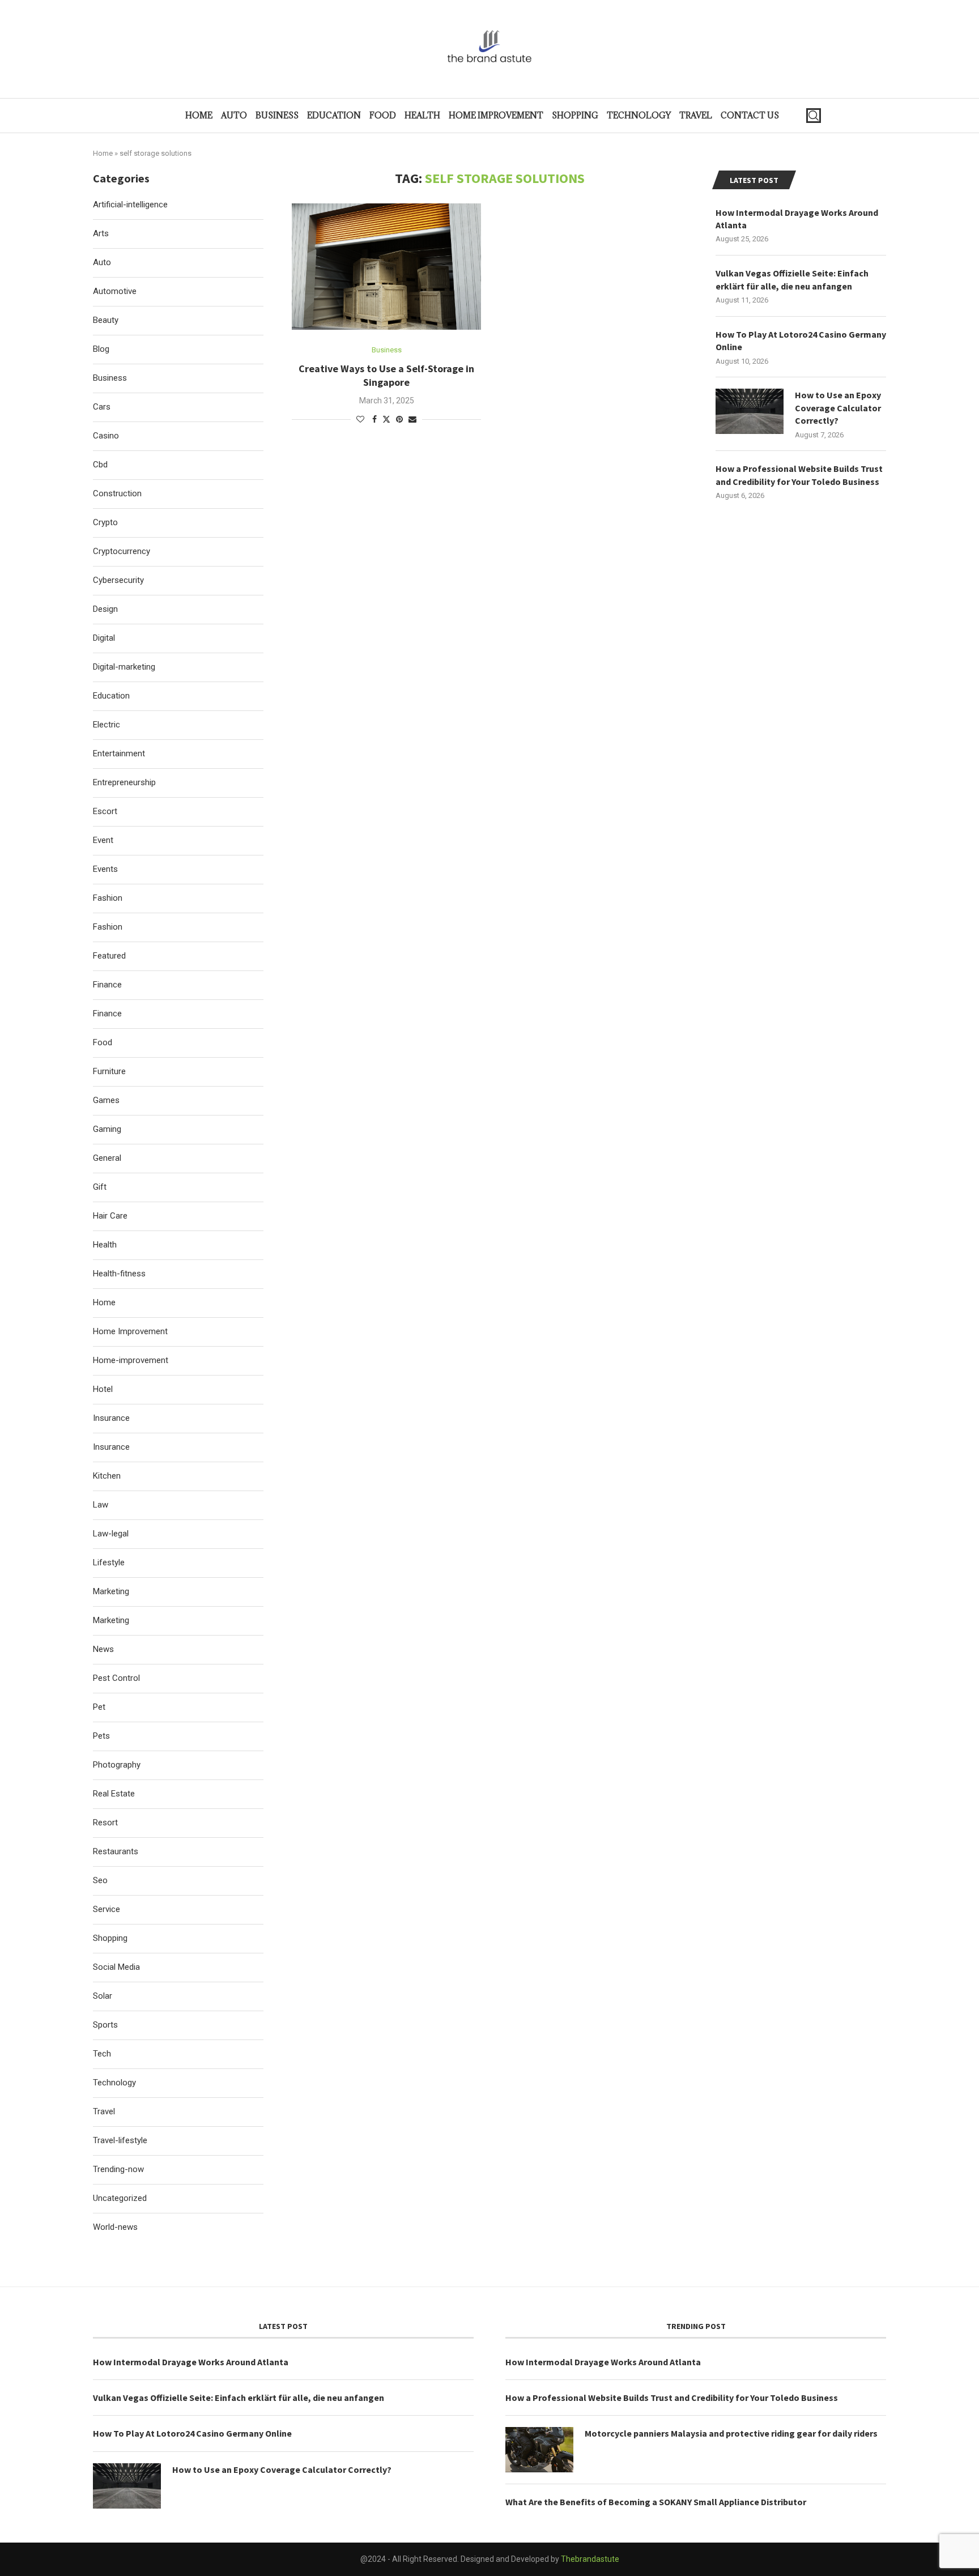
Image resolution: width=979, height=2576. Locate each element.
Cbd (100, 465)
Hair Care (110, 1216)
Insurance (111, 1418)
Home (199, 115)
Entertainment (119, 753)
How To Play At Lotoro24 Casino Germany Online (801, 340)
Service (107, 1909)
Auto (234, 115)
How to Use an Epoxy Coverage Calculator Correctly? (838, 408)
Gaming (107, 1129)
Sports (105, 2025)
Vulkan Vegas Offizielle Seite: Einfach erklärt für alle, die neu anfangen (792, 279)
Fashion (108, 898)
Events (105, 869)
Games (106, 1100)
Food (383, 115)
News (103, 1649)
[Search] (814, 116)
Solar (103, 1996)
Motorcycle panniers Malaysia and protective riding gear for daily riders (731, 2433)
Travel (696, 115)
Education (334, 115)
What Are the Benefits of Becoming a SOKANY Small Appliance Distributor (656, 2502)
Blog (101, 349)
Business (277, 115)
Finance (107, 985)
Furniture (109, 1071)
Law (101, 1505)
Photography (117, 1765)
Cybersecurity (118, 580)
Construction (117, 493)
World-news (115, 2227)
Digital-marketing (124, 667)
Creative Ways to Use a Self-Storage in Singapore (386, 375)
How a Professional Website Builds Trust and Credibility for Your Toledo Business (799, 475)
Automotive (115, 291)
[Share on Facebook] (374, 419)
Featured (109, 956)
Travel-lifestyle (120, 2140)
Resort (105, 1823)
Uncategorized (120, 2198)
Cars (102, 407)
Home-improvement (131, 1360)
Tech (102, 2054)
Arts (101, 233)
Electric (107, 725)
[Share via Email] (412, 419)
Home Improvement (496, 115)
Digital (104, 638)
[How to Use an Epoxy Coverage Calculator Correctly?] (750, 411)
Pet (99, 1707)
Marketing (111, 1591)
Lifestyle (109, 1562)
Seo (100, 1880)
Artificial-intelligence (130, 205)
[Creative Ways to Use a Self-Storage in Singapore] (386, 267)
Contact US (750, 115)
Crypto (105, 522)
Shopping (575, 115)
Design (105, 609)
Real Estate (114, 1794)
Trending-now (118, 2169)
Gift (100, 1187)
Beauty (106, 320)
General (107, 1158)
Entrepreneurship (124, 782)
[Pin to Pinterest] (399, 419)
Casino (106, 436)
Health (422, 115)
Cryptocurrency (122, 551)
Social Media (116, 1967)
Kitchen (107, 1476)
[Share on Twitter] (386, 419)
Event (103, 840)
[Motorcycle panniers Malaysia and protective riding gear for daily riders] (539, 2450)
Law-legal (111, 1534)
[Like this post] (360, 419)
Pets (101, 1736)
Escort (105, 811)
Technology (639, 115)
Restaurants (116, 1851)
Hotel (103, 1389)
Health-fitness (119, 1274)
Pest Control (116, 1678)
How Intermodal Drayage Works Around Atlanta (797, 219)
